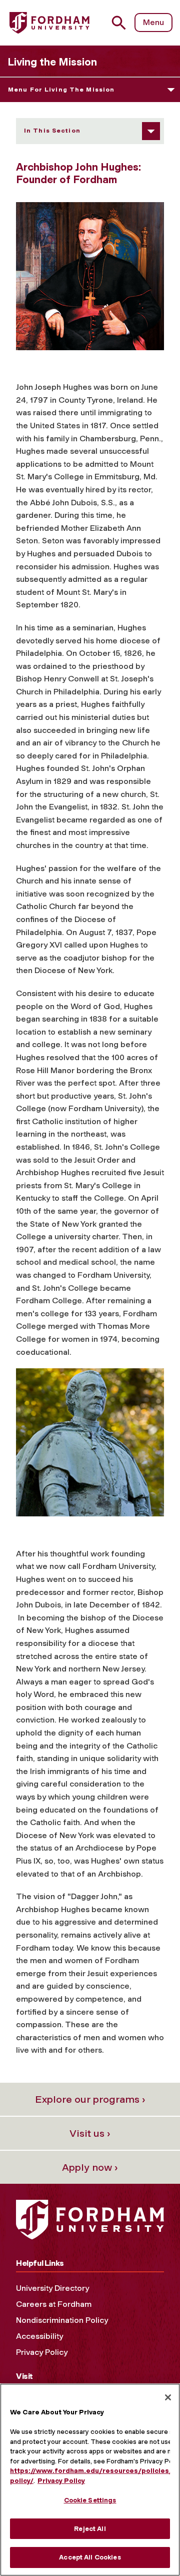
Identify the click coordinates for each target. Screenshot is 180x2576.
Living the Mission (52, 62)
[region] (90, 2480)
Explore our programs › (90, 2099)
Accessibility (39, 2336)
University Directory (52, 2288)
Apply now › (90, 2167)
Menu (153, 22)
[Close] (168, 2397)
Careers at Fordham (54, 2304)
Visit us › (90, 2133)
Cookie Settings (90, 2500)
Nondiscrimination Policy (62, 2320)
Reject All (90, 2529)
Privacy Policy (42, 2352)
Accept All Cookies (90, 2557)
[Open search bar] (123, 23)
